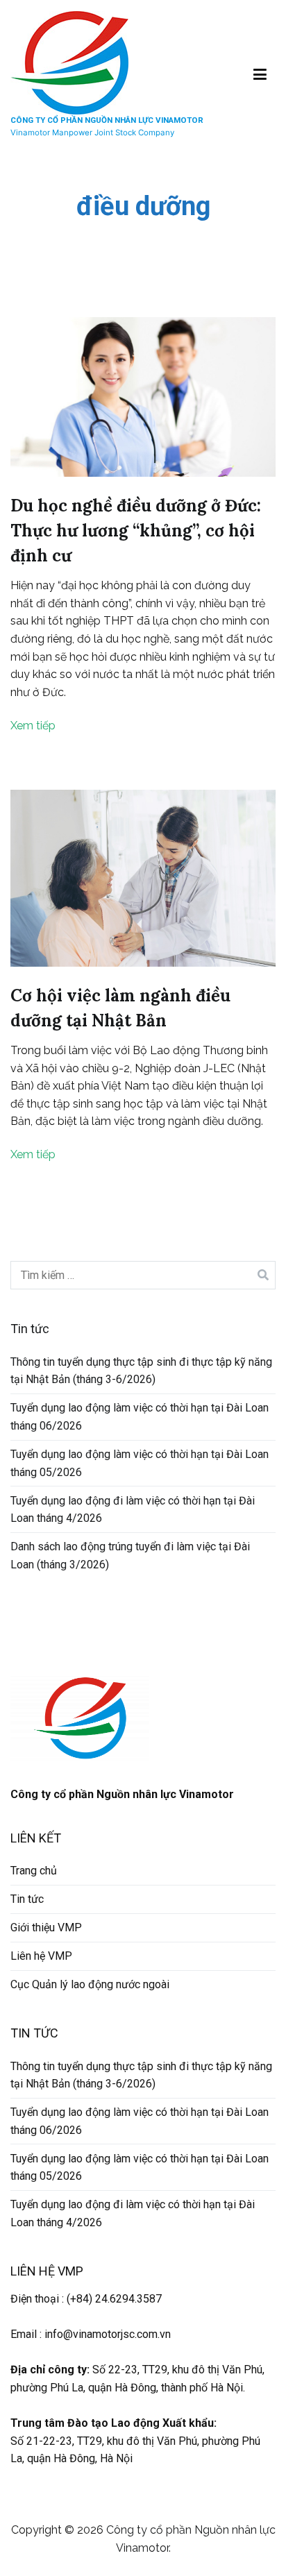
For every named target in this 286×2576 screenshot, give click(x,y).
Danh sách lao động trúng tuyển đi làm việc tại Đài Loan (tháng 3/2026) (130, 1556)
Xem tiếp (33, 726)
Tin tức (27, 1899)
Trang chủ (34, 1871)
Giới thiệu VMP (46, 1927)
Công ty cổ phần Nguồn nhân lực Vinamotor (107, 120)
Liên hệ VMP (41, 1956)
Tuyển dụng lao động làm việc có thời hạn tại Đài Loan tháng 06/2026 (140, 1417)
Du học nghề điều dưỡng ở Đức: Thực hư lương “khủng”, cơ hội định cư (136, 531)
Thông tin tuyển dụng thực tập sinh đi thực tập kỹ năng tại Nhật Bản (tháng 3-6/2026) (141, 1371)
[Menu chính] (260, 75)
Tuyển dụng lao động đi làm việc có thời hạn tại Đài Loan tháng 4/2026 (133, 1510)
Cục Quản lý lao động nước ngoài (90, 1984)
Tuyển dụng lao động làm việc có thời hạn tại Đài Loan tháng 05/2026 (140, 1463)
